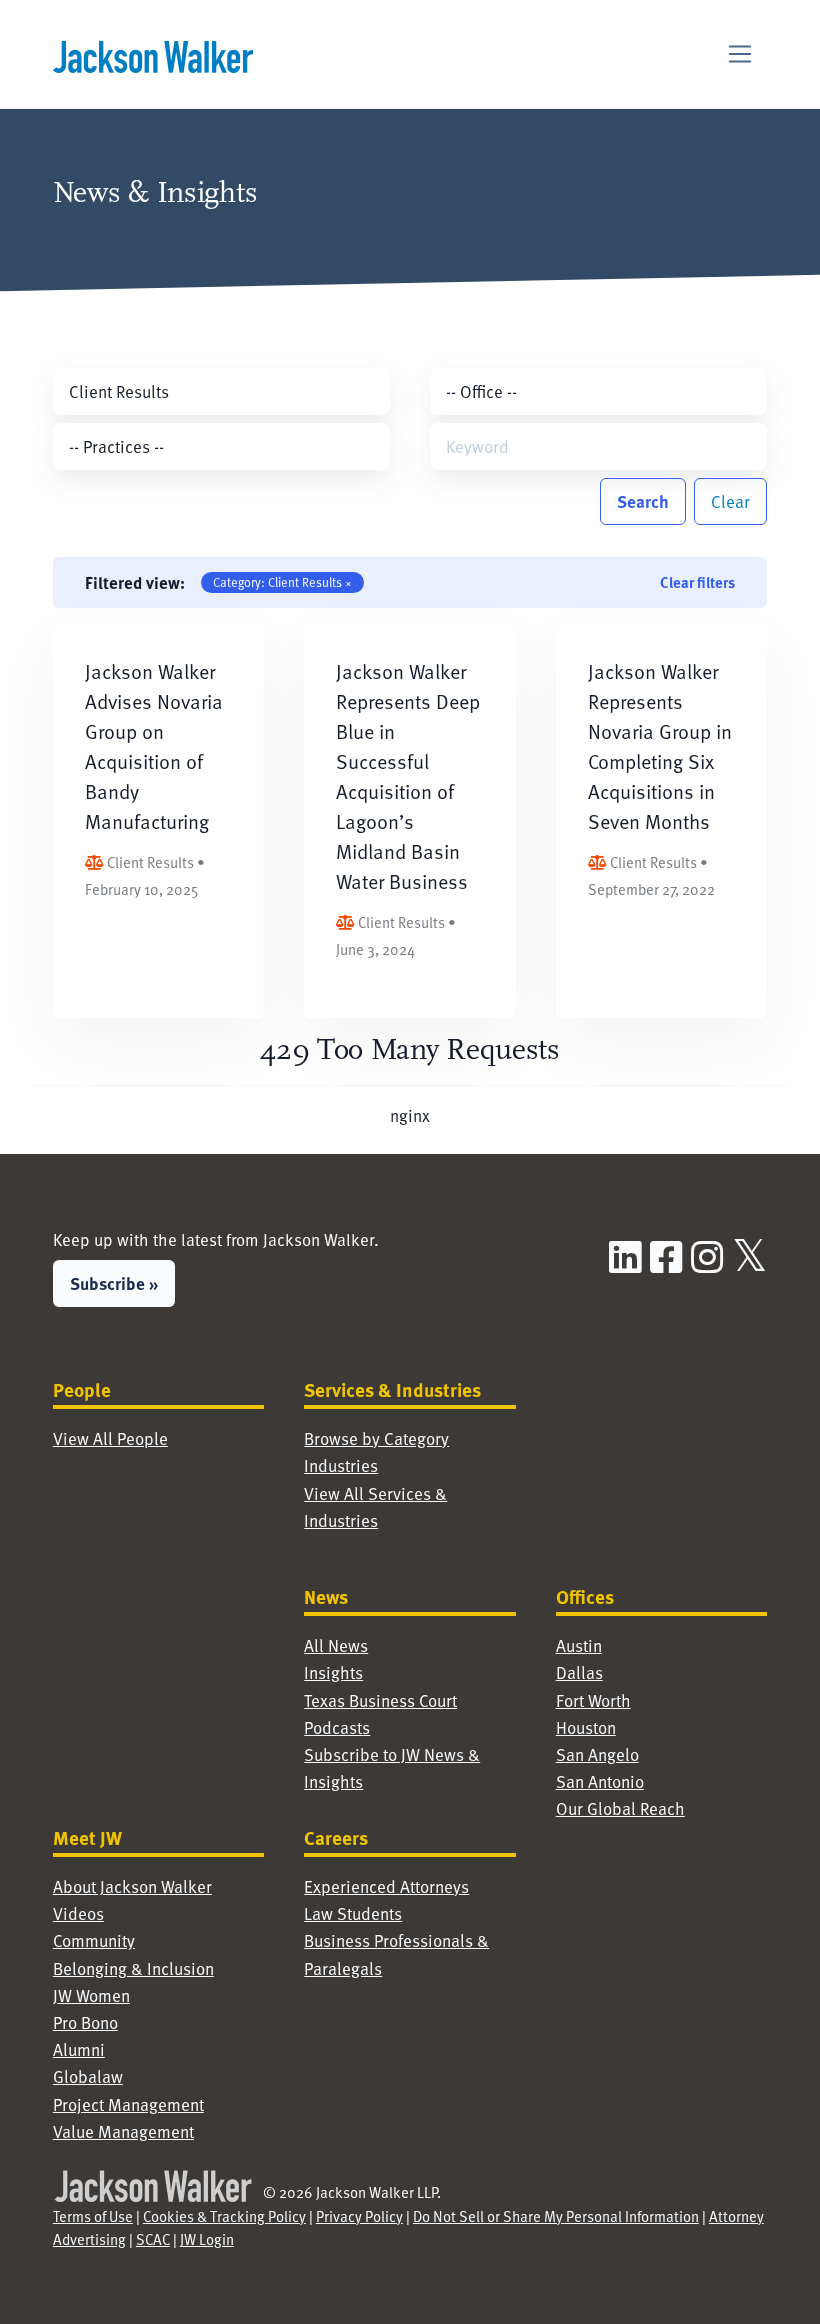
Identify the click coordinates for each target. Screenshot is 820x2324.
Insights (333, 1672)
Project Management (128, 2104)
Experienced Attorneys (386, 1886)
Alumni (79, 2049)
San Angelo (597, 1754)
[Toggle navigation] (740, 54)
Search (643, 501)
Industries (341, 1465)
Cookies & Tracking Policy (224, 2216)
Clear (730, 501)
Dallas (579, 1672)
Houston (586, 1727)
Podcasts (337, 1727)
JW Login (207, 2239)
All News (336, 1645)
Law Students (353, 1913)
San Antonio (600, 1781)
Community (94, 1940)
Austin (579, 1645)
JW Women (91, 1995)
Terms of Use (93, 2216)
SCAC (153, 2239)
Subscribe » (114, 1283)
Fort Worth (593, 1700)
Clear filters (697, 582)
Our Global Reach (620, 1808)
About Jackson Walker (132, 1886)
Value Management (123, 2131)
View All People (110, 1438)
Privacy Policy (359, 2216)
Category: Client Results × (282, 582)
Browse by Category (376, 1438)
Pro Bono (85, 2022)
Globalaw (88, 2076)
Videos (78, 1913)
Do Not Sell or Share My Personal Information (556, 2216)
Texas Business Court (380, 1700)
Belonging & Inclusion (133, 1968)
